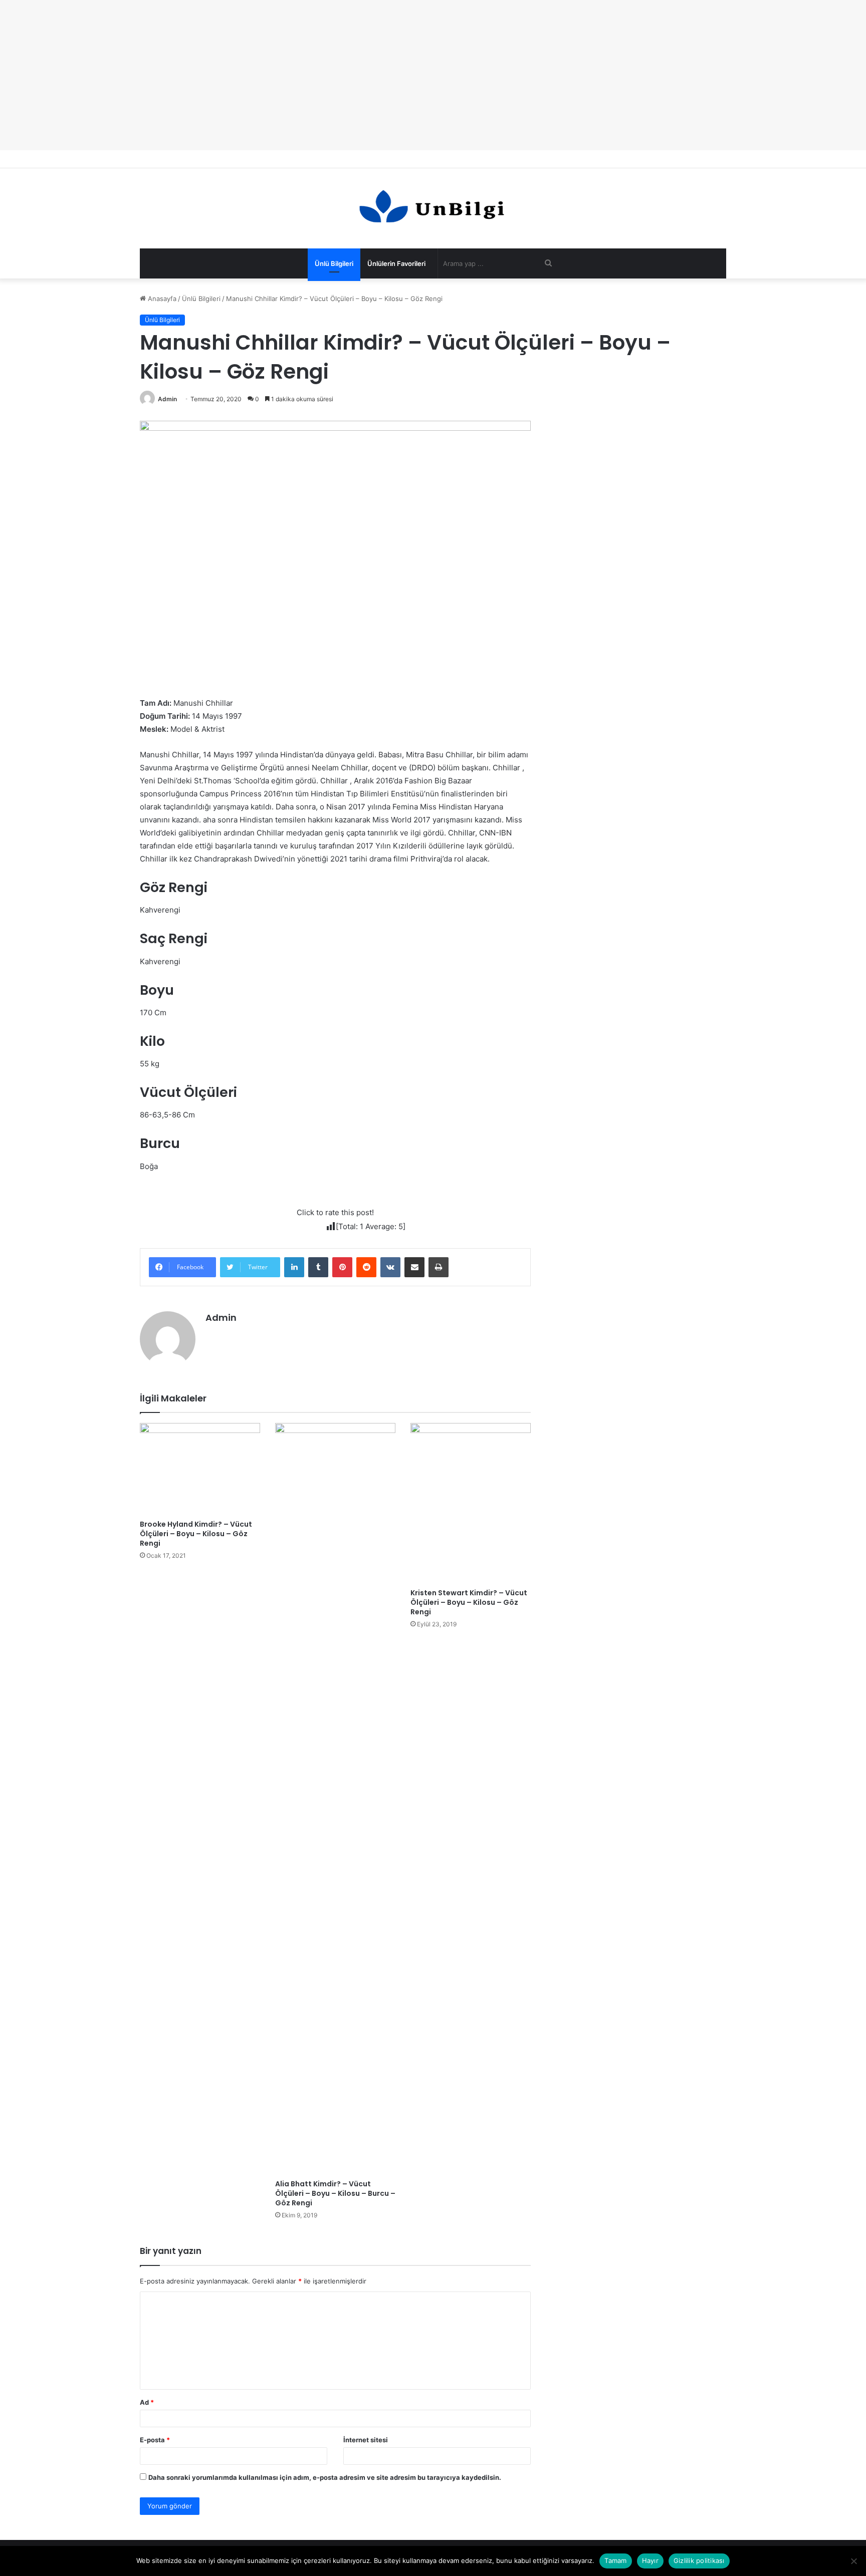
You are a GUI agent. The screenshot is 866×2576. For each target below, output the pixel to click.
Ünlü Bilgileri (334, 263)
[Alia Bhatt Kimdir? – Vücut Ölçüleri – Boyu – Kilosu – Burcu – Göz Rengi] (335, 1799)
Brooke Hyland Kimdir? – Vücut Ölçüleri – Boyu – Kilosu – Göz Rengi (196, 1534)
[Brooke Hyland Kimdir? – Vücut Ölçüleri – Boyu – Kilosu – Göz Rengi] (200, 1469)
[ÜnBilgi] (433, 208)
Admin (167, 399)
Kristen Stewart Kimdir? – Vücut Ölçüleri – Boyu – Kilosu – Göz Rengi (469, 1602)
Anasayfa (161, 299)
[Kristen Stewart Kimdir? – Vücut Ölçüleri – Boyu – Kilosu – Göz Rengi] (471, 1503)
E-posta (155, 2440)
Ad (147, 2402)
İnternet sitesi (366, 2440)
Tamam (615, 2560)
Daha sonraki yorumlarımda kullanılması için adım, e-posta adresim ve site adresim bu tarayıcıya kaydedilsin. (325, 2477)
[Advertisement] (433, 75)
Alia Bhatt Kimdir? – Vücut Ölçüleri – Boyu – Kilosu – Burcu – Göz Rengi (335, 2193)
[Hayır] (853, 2561)
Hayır (650, 2560)
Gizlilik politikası (699, 2560)
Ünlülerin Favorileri (396, 263)
